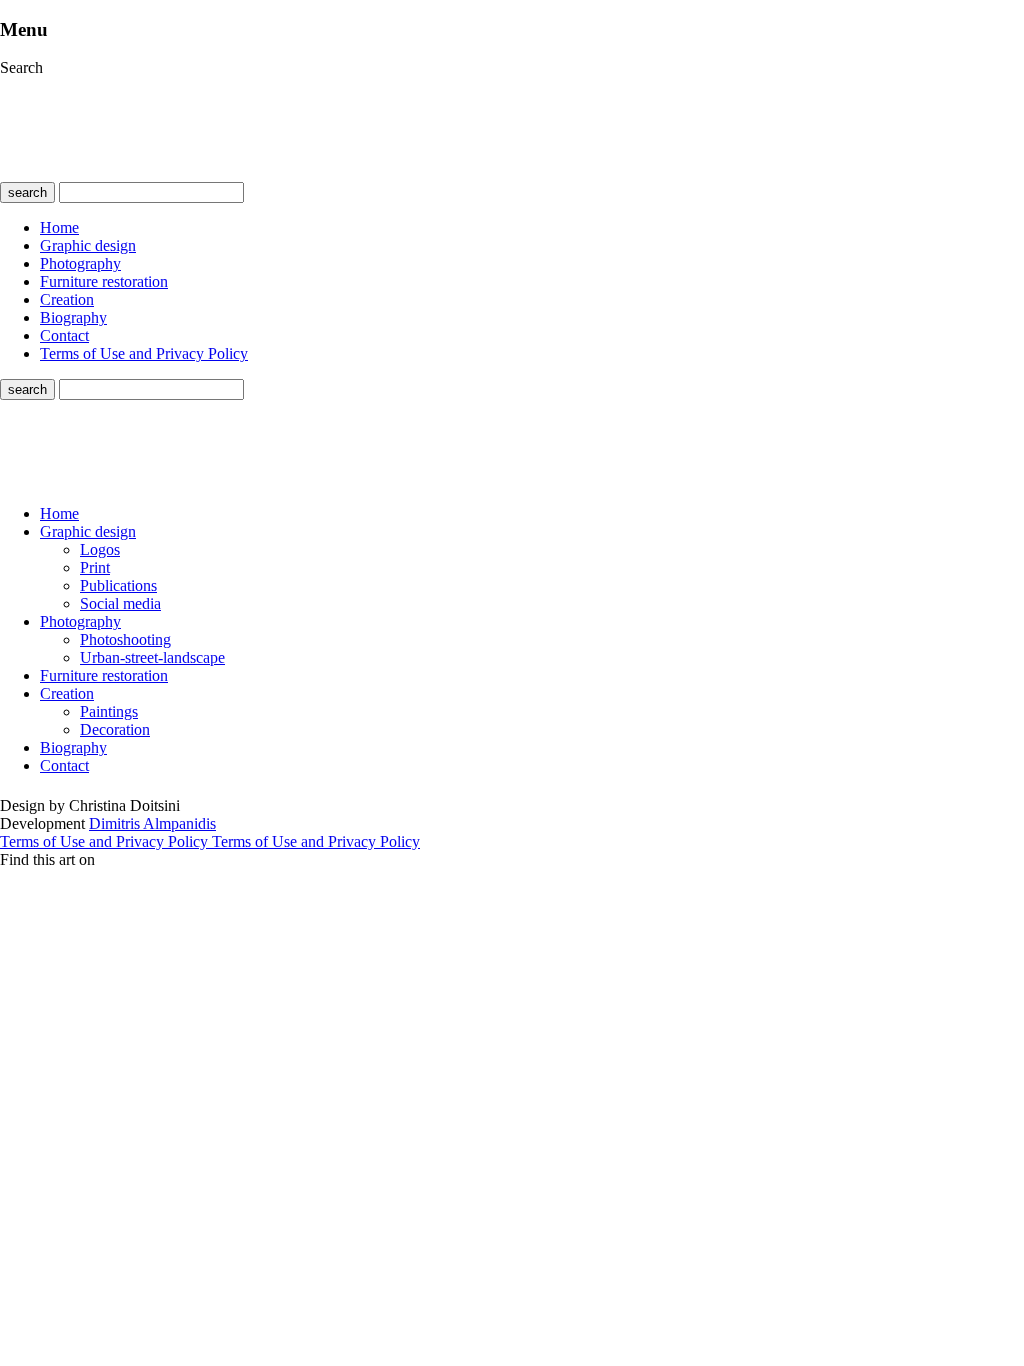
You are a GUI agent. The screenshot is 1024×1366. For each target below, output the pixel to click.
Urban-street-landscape (152, 657)
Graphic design (88, 245)
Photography (80, 263)
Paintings (109, 711)
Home (59, 227)
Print (95, 567)
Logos (100, 549)
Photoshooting (125, 639)
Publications (118, 585)
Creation (67, 299)
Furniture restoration (104, 281)
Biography (73, 317)
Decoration (115, 729)
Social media (120, 603)
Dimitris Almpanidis (152, 823)
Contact (64, 335)
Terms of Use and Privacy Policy (144, 353)
